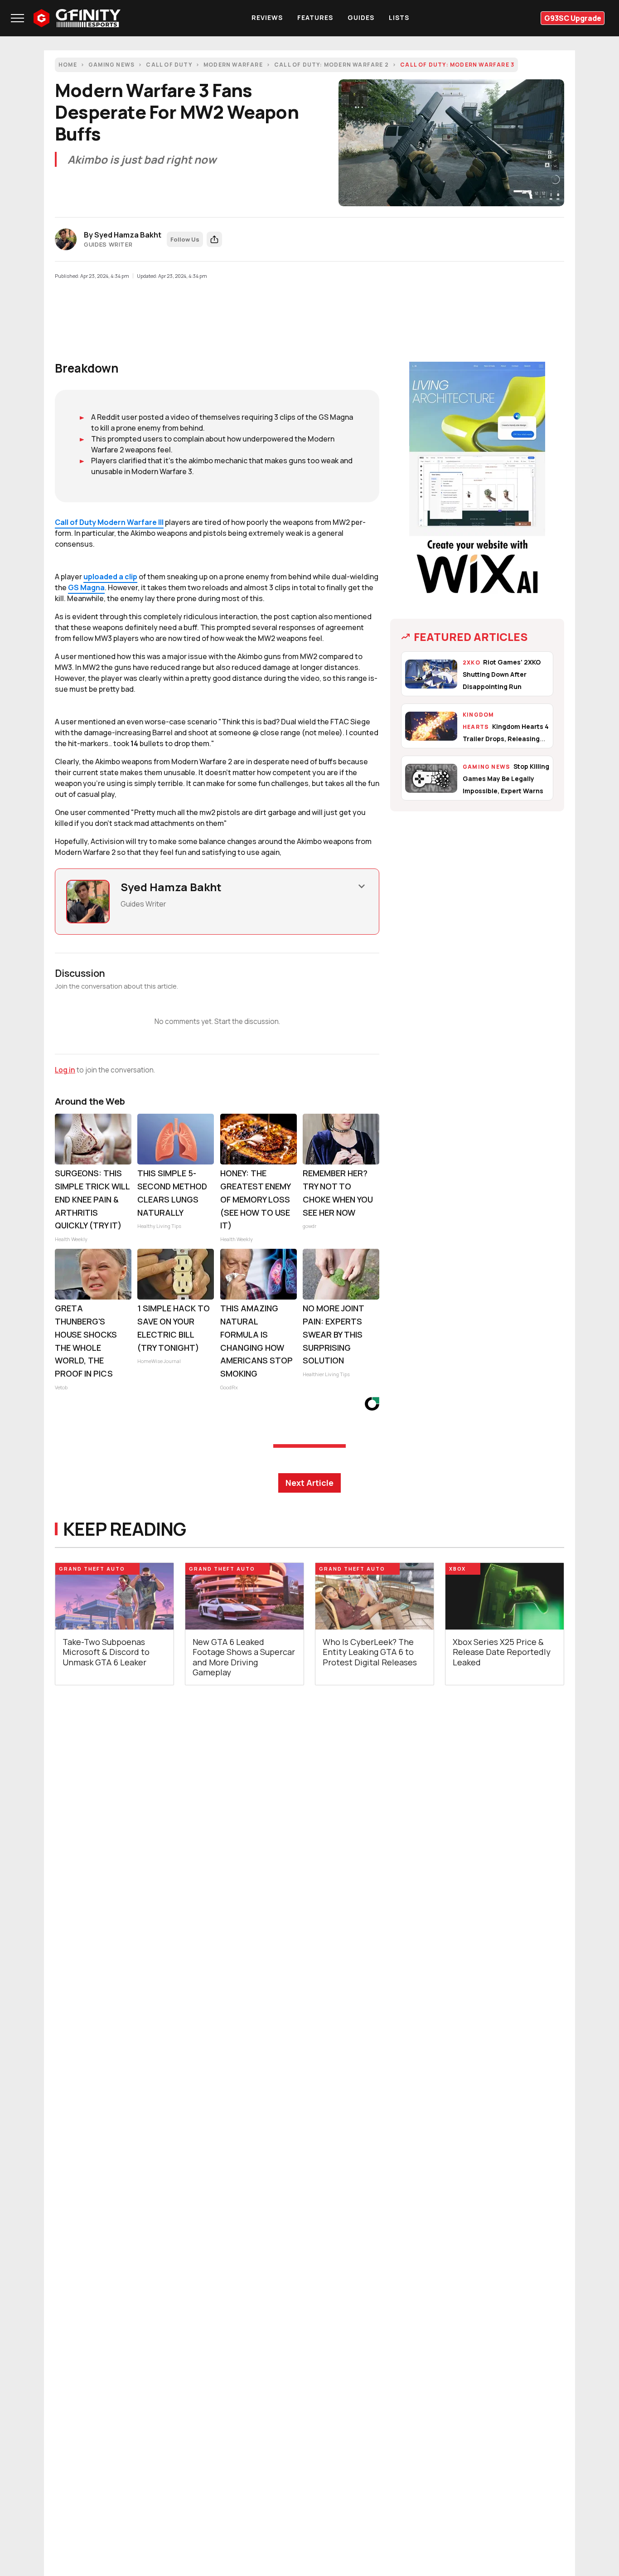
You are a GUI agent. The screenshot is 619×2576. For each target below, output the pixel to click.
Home (68, 65)
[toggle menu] (17, 18)
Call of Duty (169, 65)
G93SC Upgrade (573, 18)
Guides (361, 17)
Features (315, 17)
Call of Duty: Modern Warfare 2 (331, 65)
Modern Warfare (233, 65)
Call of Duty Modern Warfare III (109, 522)
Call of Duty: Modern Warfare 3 (457, 65)
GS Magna (86, 587)
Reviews (267, 17)
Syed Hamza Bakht (128, 235)
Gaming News (111, 65)
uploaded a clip (110, 577)
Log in (65, 1070)
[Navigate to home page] (77, 18)
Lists (399, 17)
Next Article (309, 1483)
